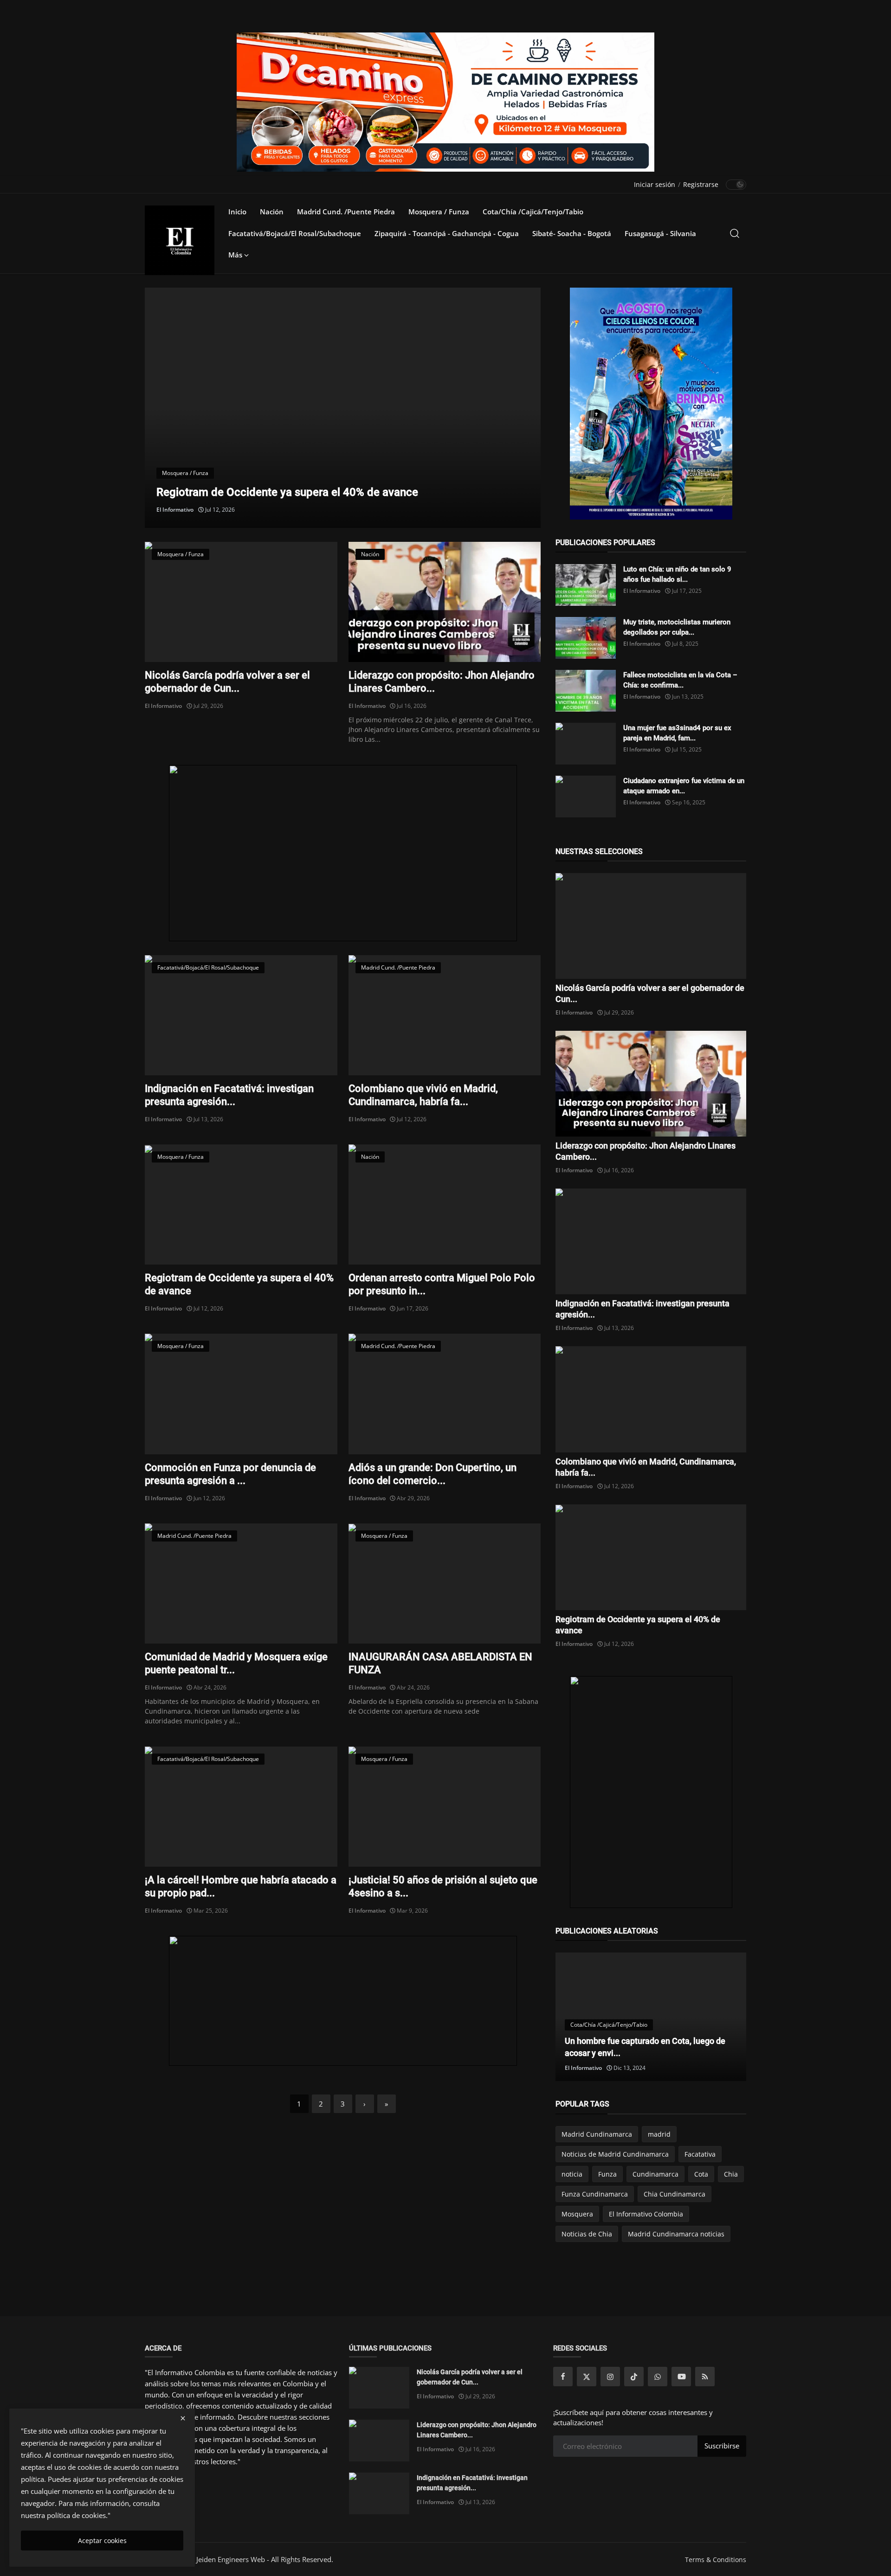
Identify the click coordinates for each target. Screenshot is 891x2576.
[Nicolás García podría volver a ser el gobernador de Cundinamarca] (241, 602)
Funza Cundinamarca (595, 2194)
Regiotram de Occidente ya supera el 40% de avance (239, 1284)
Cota (701, 2174)
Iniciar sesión (655, 184)
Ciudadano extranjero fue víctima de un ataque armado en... (684, 786)
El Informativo (175, 510)
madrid (659, 2134)
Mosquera (577, 2214)
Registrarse (701, 184)
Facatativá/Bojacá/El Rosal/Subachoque (295, 233)
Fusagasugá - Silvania (660, 233)
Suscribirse (722, 2446)
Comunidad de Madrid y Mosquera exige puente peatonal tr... (236, 1663)
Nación (272, 212)
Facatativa (700, 2154)
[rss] (705, 2377)
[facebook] (563, 2377)
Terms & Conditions (716, 2560)
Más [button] (236, 255)
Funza (607, 2174)
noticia (572, 2174)
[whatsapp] (658, 2377)
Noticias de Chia (587, 2234)
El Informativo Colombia (646, 2214)
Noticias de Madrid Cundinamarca (615, 2154)
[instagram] (610, 2377)
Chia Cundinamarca (675, 2194)
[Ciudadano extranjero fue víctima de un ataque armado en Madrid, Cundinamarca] (586, 797)
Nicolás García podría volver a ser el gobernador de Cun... (227, 682)
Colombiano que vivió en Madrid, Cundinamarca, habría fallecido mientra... (342, 492)
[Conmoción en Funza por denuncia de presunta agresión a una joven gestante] (241, 1394)
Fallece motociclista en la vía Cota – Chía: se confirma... (680, 680)
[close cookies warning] (183, 2418)
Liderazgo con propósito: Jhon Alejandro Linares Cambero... (442, 682)
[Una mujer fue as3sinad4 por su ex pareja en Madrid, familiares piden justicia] (586, 744)
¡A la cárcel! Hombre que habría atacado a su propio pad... (241, 1886)
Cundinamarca (655, 2174)
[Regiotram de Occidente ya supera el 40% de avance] (241, 1204)
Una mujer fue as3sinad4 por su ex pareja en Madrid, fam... (677, 733)
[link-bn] (343, 853)
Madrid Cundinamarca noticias (676, 2234)
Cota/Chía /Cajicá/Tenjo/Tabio (533, 212)
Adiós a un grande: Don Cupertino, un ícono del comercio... (433, 1474)
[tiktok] (634, 2377)
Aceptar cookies (102, 2541)
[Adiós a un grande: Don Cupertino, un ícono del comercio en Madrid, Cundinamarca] (445, 1394)
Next (519, 408)
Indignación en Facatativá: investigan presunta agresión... (229, 1095)
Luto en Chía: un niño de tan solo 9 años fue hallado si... (677, 574)
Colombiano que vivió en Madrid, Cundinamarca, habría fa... (423, 1095)
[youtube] (681, 2377)
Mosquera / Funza (439, 212)
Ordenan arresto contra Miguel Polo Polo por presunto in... (442, 1284)
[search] (735, 233)
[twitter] (587, 2377)
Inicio (237, 212)
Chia (731, 2174)
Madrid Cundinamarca (597, 2134)
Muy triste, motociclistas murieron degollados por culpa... (677, 627)
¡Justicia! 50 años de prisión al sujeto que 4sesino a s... (443, 1886)
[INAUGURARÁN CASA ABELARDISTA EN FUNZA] (445, 1584)
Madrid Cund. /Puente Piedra (346, 212)
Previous (167, 408)
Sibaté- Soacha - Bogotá (572, 233)
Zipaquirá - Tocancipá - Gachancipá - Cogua (447, 233)
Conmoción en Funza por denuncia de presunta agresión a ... (230, 1474)
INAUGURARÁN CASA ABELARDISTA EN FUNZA (440, 1663)
